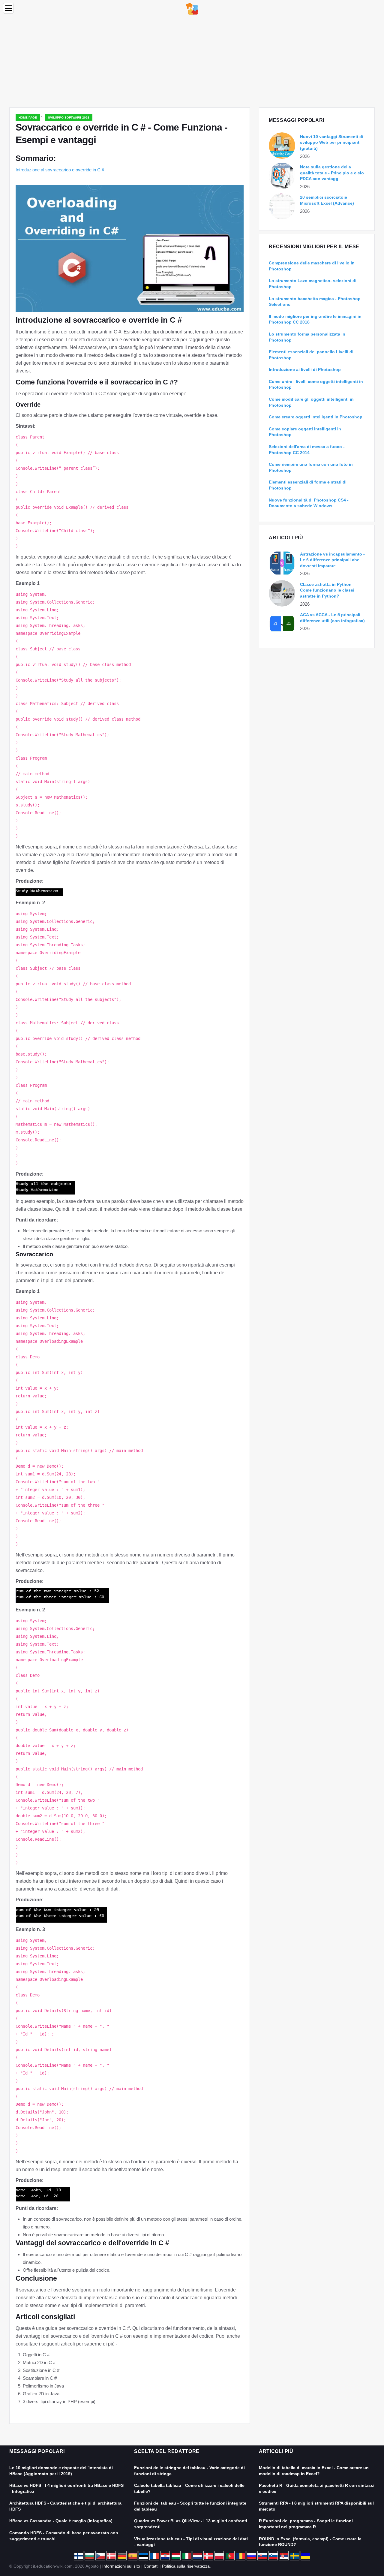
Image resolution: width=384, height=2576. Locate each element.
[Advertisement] (192, 62)
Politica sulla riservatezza (186, 2566)
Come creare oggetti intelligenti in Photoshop (316, 417)
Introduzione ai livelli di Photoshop (305, 369)
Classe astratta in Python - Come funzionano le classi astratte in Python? (327, 590)
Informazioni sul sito (121, 2566)
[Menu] (8, 8)
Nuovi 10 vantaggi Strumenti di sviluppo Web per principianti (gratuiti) (332, 142)
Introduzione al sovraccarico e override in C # (60, 170)
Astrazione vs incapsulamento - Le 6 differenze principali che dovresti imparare (332, 560)
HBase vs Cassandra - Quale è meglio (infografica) (61, 2521)
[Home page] (192, 8)
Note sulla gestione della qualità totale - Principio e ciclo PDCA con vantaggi (332, 173)
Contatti (151, 2566)
